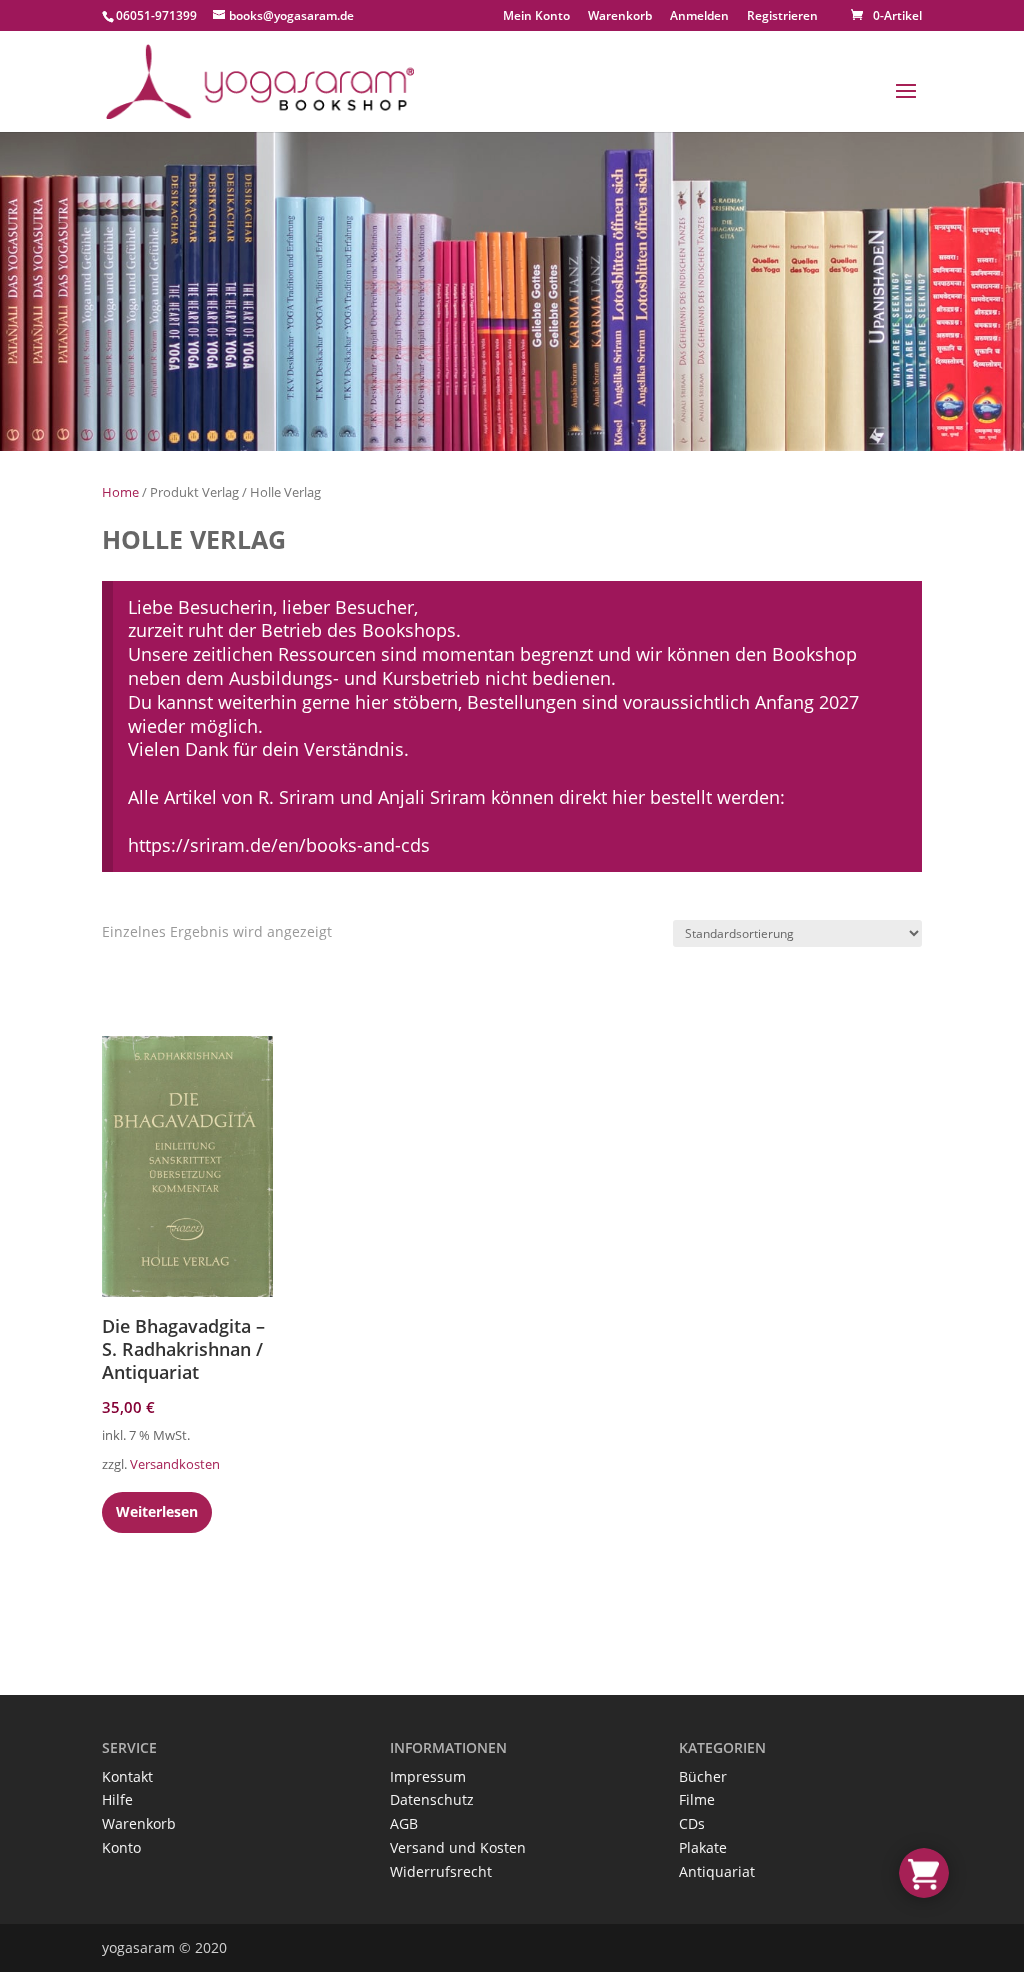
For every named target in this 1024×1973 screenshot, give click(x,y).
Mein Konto (536, 17)
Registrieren (782, 15)
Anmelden (699, 15)
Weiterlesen (157, 1511)
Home (120, 492)
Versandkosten (175, 1464)
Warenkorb (620, 17)
